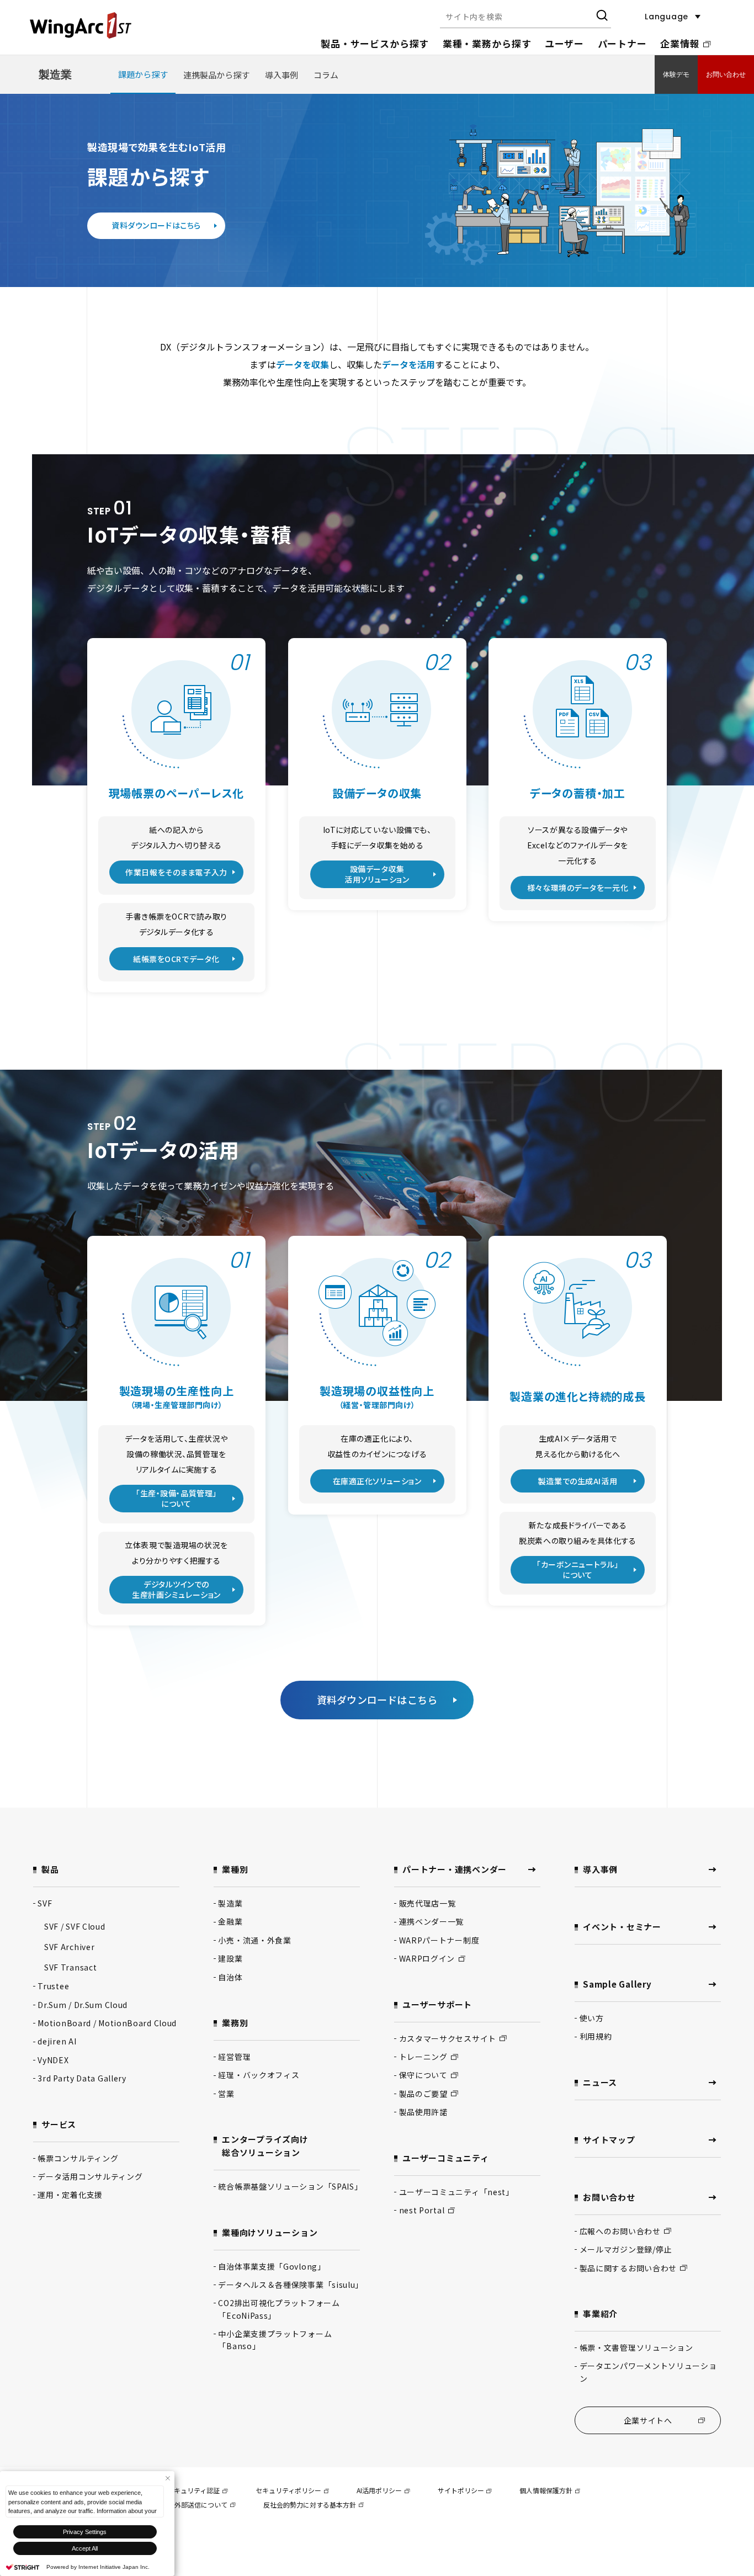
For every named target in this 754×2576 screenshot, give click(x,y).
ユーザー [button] (564, 43)
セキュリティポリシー (288, 2490)
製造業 (55, 75)
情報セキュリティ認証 (187, 2490)
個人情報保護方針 (546, 2490)
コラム (326, 75)
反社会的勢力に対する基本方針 (310, 2505)
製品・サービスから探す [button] (375, 43)
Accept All (85, 2548)
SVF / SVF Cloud (75, 1926)
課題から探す (143, 74)
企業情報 (680, 43)
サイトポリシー (461, 2490)
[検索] (601, 17)
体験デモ (676, 75)
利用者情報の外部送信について (181, 2505)
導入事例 (282, 75)
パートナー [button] (622, 43)
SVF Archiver (69, 1947)
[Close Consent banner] (168, 2478)
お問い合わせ (726, 75)
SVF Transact (70, 1967)
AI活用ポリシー (379, 2490)
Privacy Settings (85, 2532)
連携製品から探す (216, 75)
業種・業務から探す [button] (487, 43)
